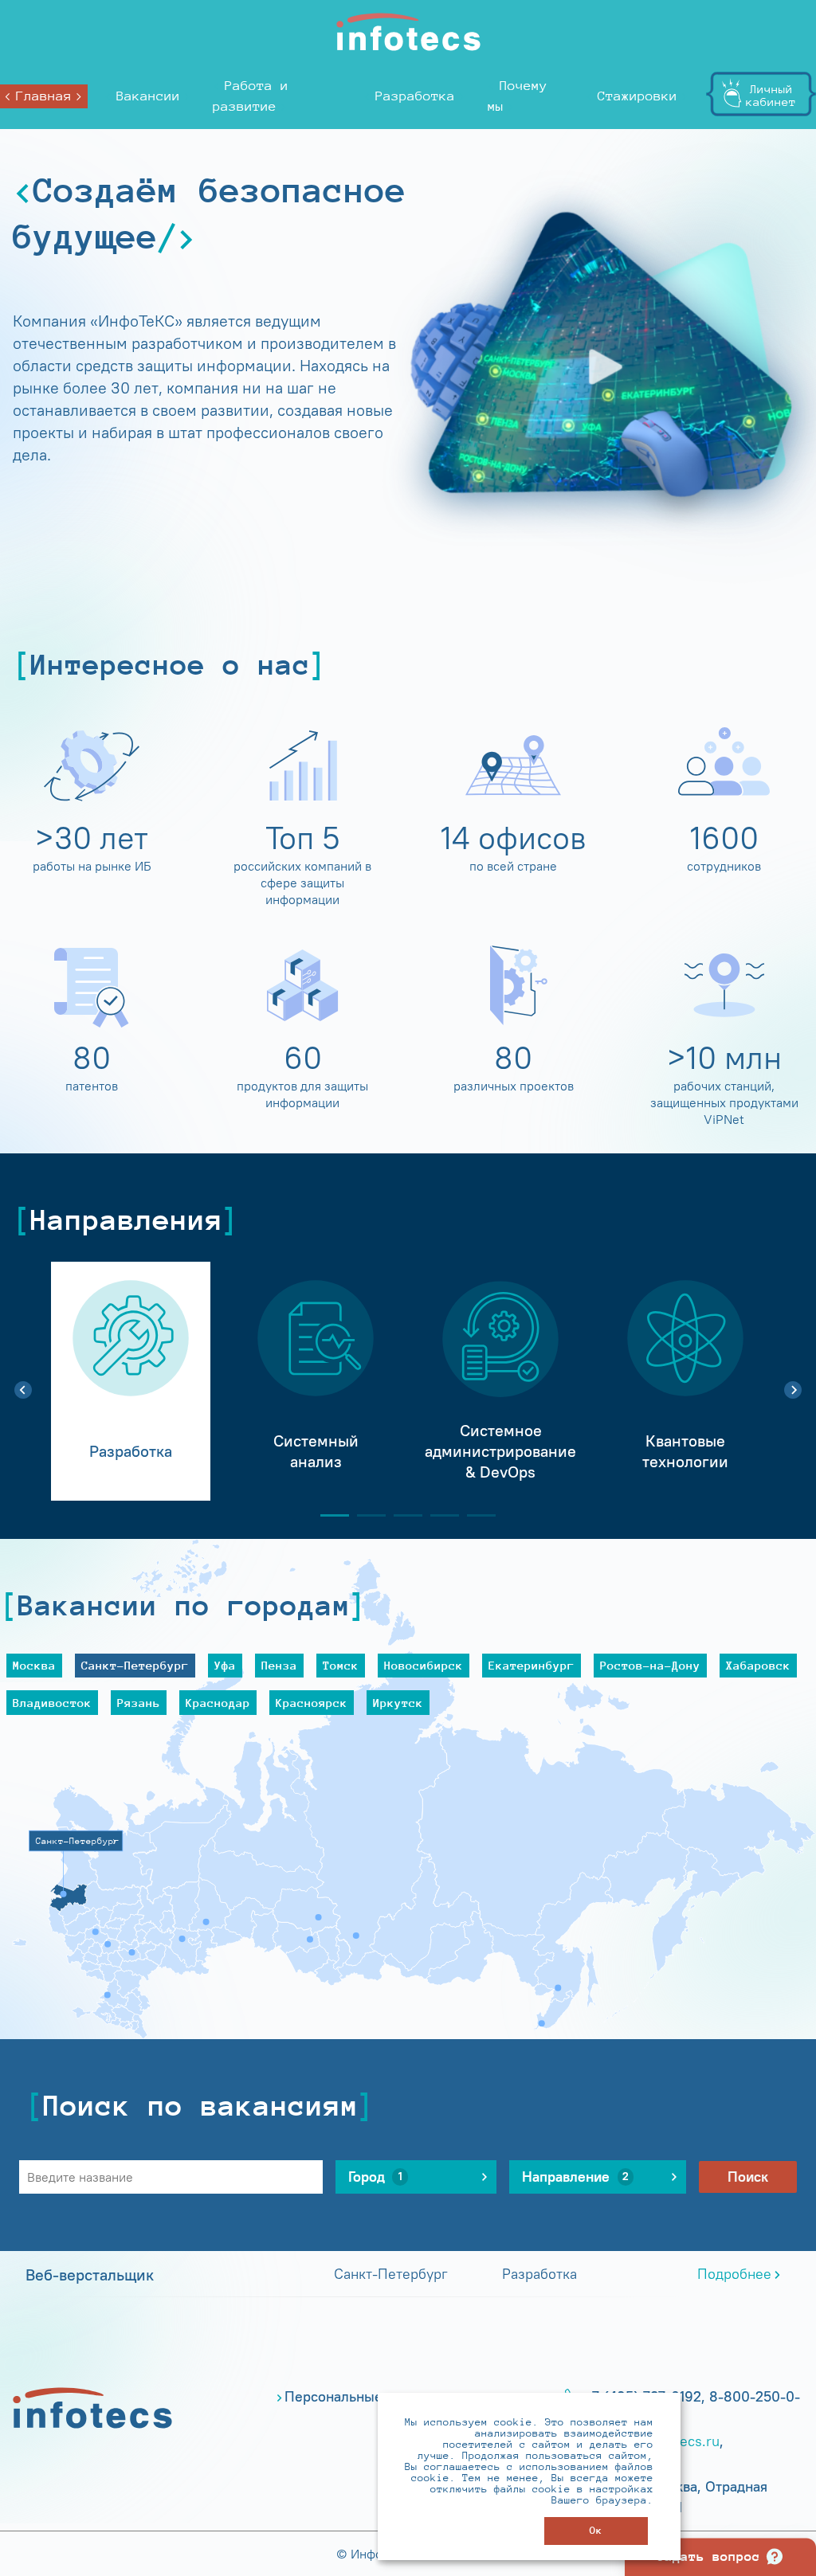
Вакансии (148, 96)
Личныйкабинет (771, 95)
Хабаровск (758, 1665)
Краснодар (218, 1703)
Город (375, 2177)
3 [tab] (402, 1515)
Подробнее (734, 2274)
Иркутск (398, 1703)
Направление (575, 2177)
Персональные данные (360, 2397)
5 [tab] (475, 1515)
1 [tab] (328, 1515)
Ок (596, 2530)
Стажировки (637, 96)
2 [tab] (365, 1515)
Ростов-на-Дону (650, 1665)
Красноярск (312, 1703)
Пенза (279, 1665)
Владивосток (52, 1703)
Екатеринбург (532, 1665)
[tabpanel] (131, 1381)
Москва (34, 1665)
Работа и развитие (251, 96)
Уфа (225, 1665)
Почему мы (518, 96)
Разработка (415, 96)
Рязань (139, 1703)
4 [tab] (438, 1515)
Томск (341, 1665)
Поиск (748, 2177)
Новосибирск (424, 1665)
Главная (44, 96)
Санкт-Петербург (135, 1665)
